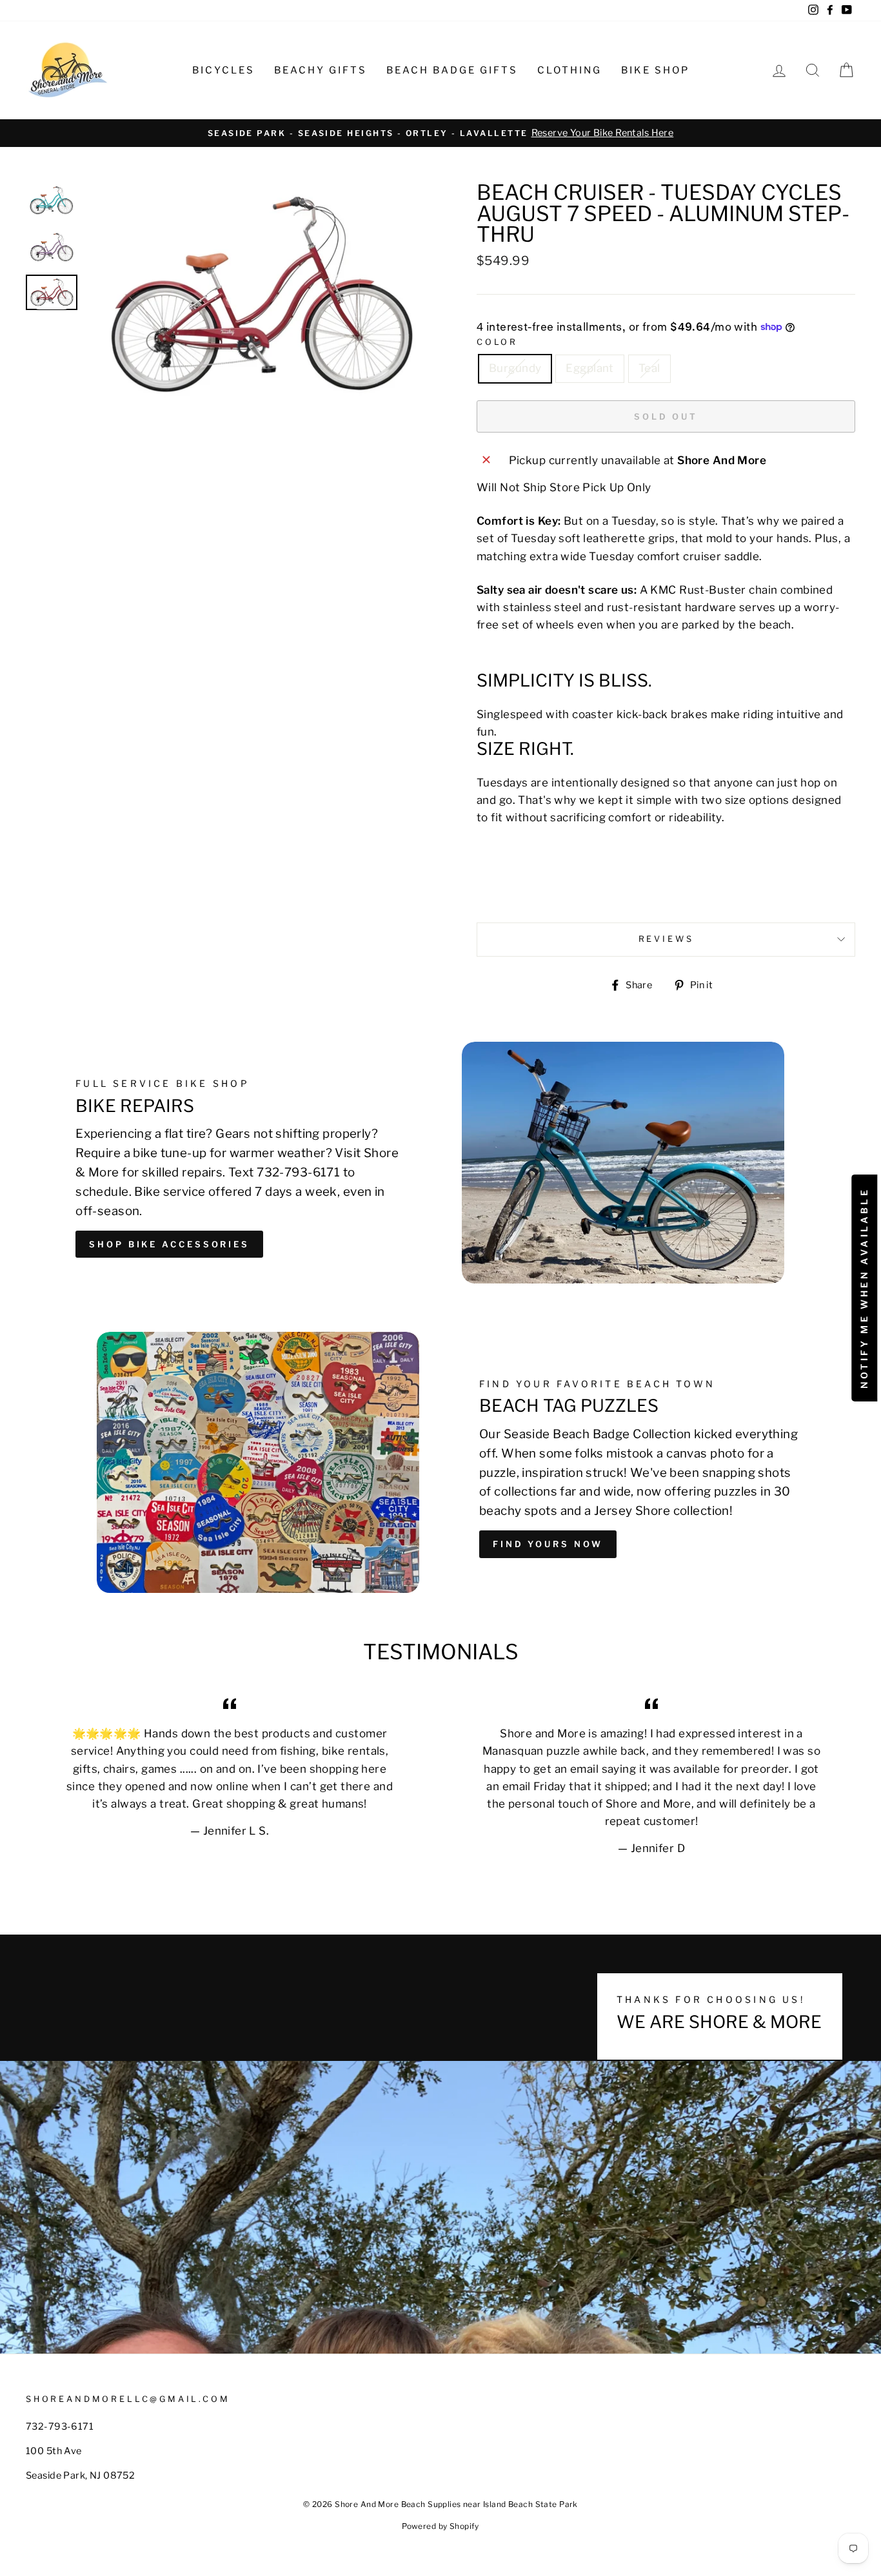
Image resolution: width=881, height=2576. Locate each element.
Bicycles (223, 70)
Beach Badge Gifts (452, 70)
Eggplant (589, 368)
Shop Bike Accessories (169, 1244)
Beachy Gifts (321, 70)
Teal (649, 368)
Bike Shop (655, 70)
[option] (440, 133)
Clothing (569, 70)
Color (497, 342)
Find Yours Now (548, 1544)
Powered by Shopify (440, 2526)
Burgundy (515, 368)
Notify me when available (864, 1288)
